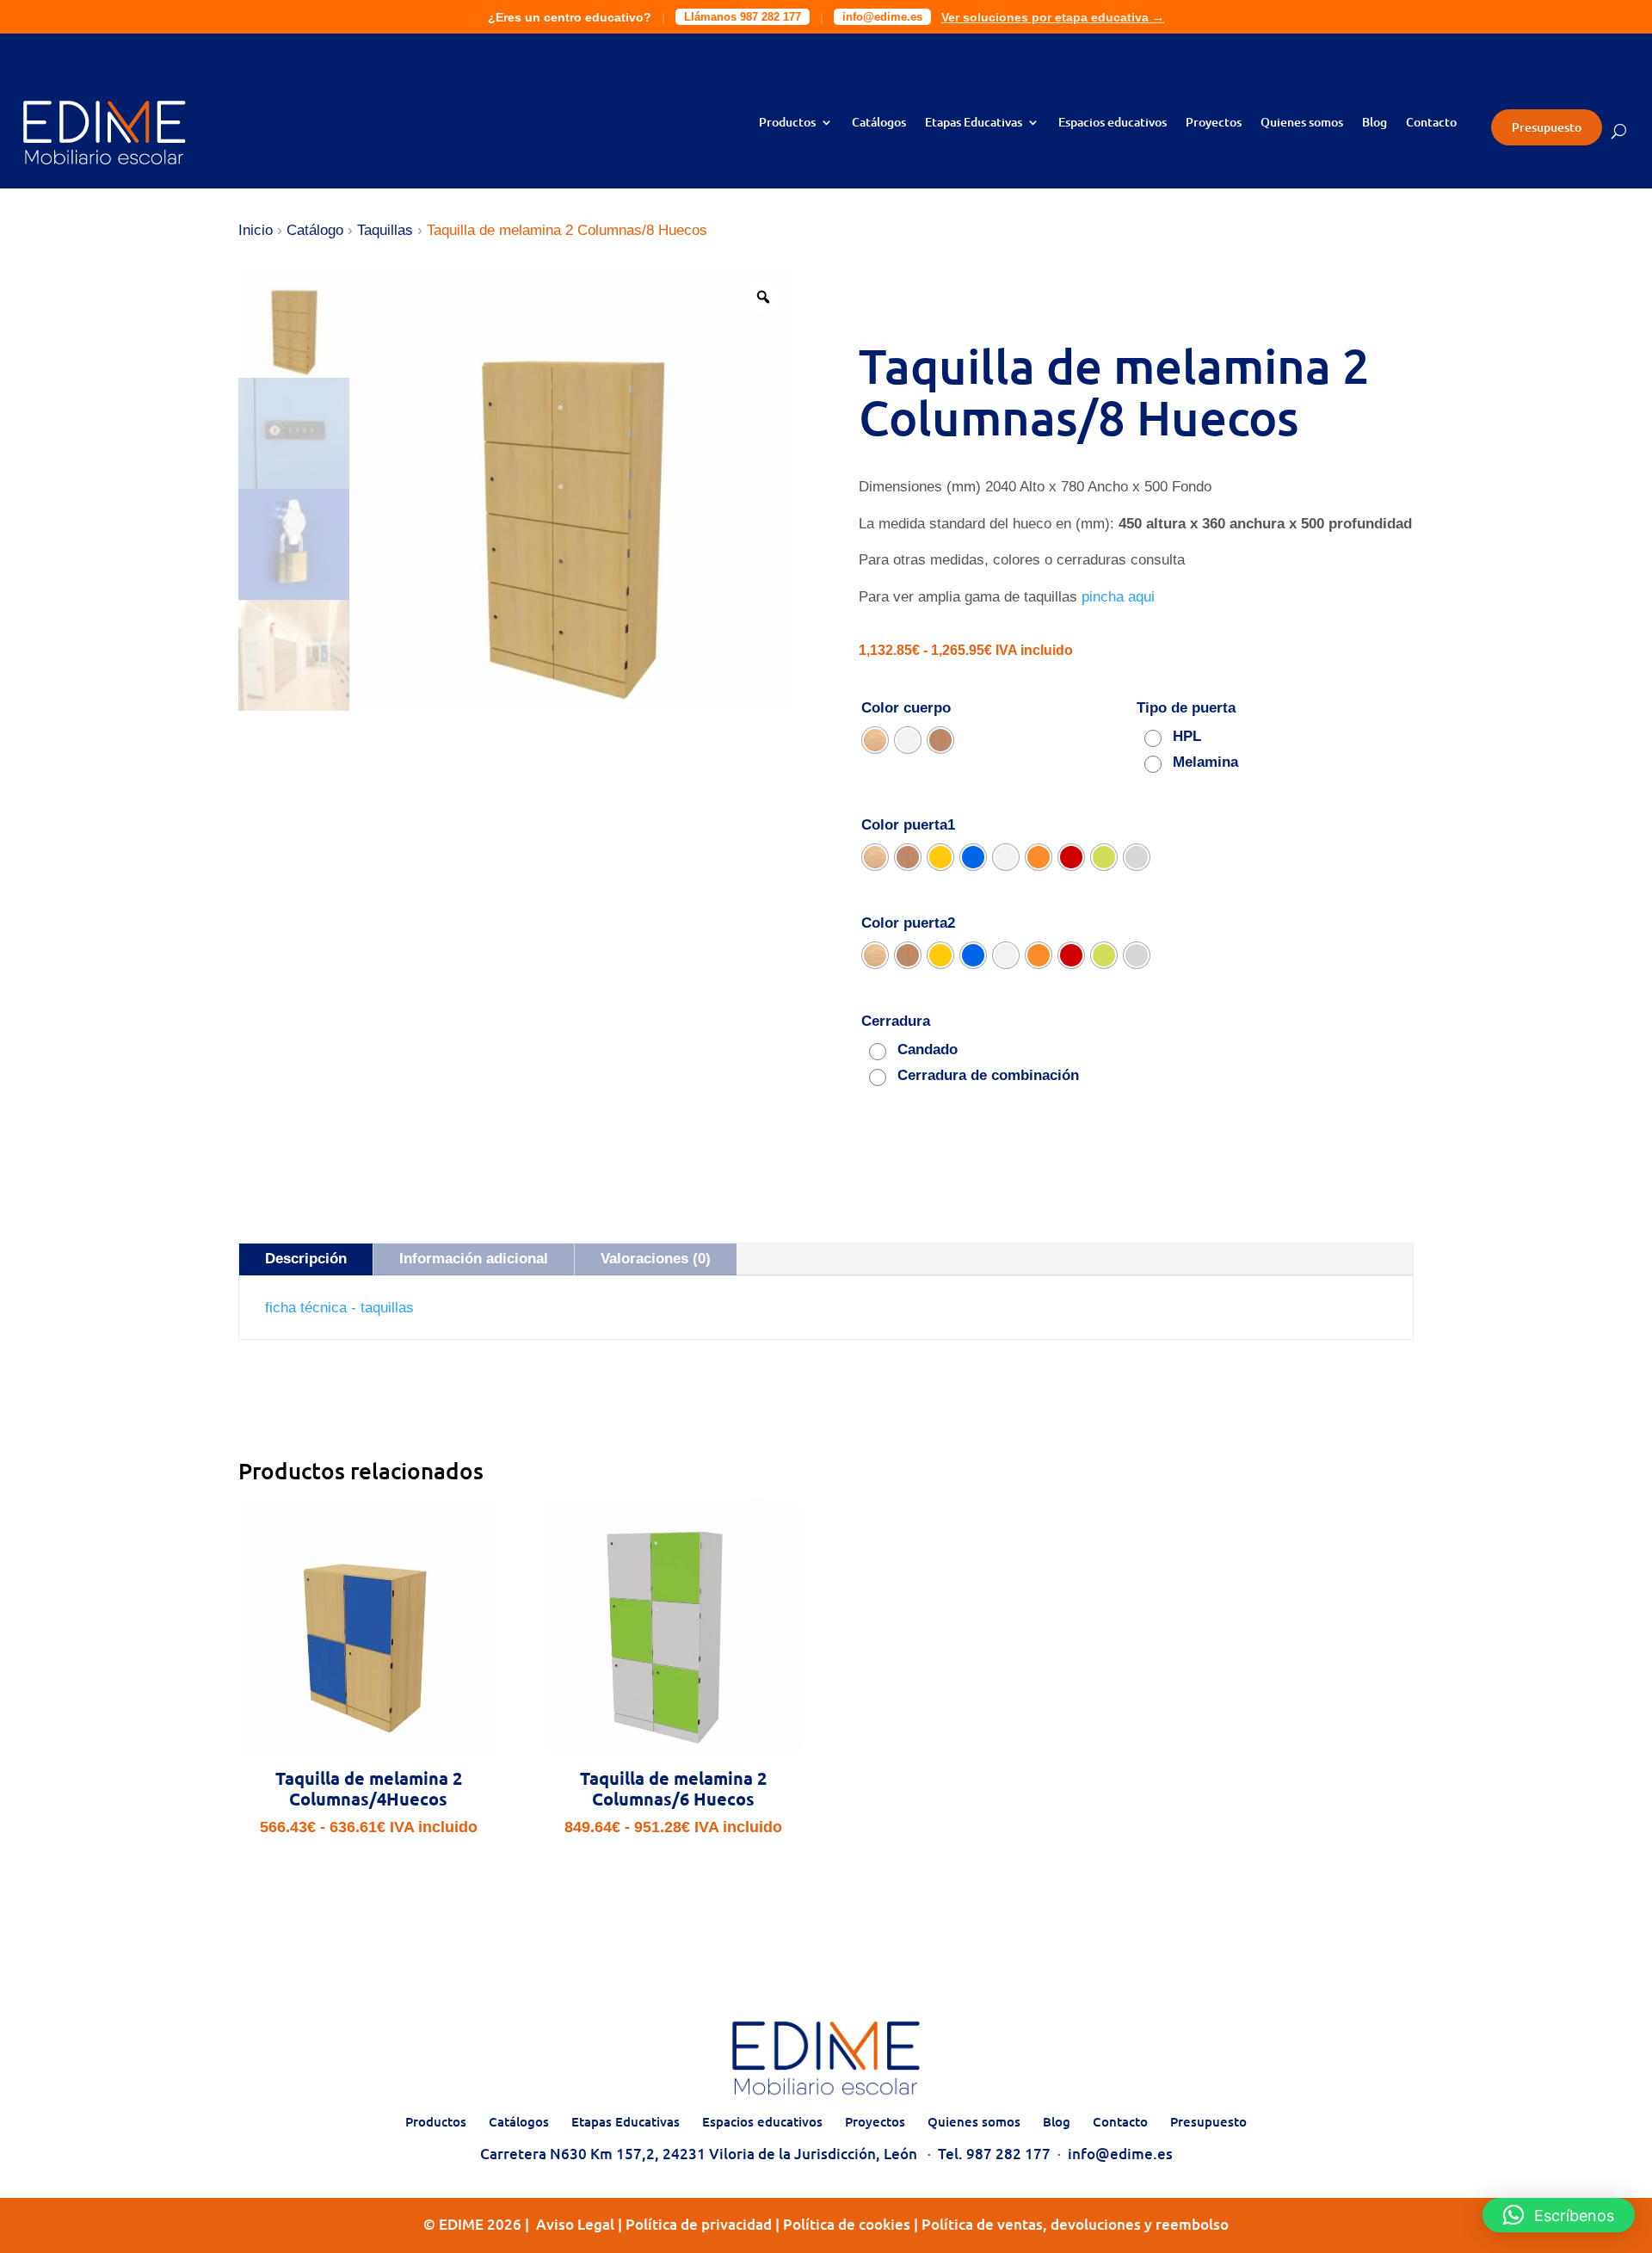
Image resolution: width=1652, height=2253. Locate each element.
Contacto (1431, 123)
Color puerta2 (908, 923)
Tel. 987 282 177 (994, 2154)
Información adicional (474, 1259)
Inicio (256, 230)
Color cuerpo (906, 708)
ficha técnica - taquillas (339, 1308)
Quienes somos (1302, 123)
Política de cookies (847, 2224)
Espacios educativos (1113, 123)
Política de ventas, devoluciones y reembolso (1075, 2224)
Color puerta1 (908, 825)
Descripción (306, 1259)
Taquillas (385, 230)
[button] (1559, 2215)
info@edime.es (882, 17)
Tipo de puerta (1186, 708)
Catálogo (315, 230)
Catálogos (879, 123)
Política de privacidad (699, 2224)
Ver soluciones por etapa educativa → (1053, 17)
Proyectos (1214, 123)
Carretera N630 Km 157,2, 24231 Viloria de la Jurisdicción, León (699, 2154)
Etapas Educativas (974, 123)
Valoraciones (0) (656, 1259)
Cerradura (896, 1021)
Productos (787, 123)
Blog (1375, 123)
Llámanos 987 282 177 (743, 17)
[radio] (875, 740)
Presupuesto (1547, 127)
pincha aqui (1120, 597)
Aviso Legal (575, 2224)
